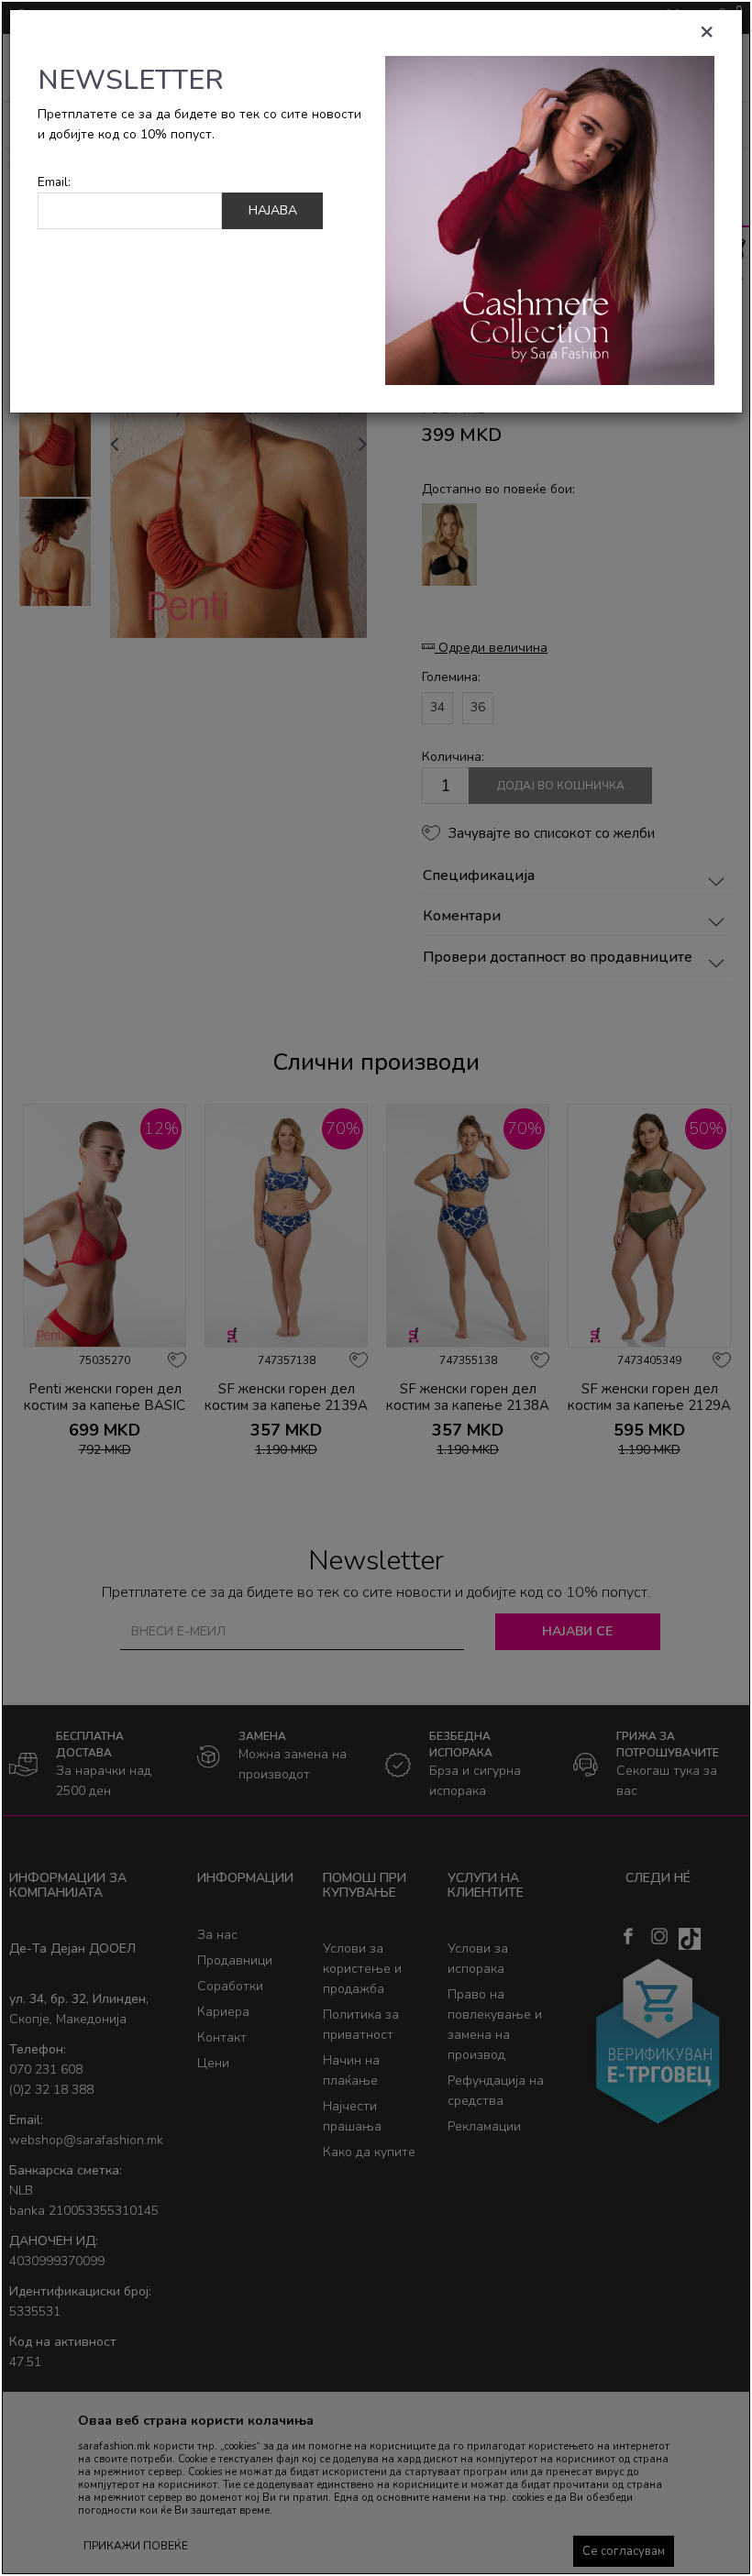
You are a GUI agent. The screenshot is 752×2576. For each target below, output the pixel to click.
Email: (54, 182)
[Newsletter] (550, 220)
